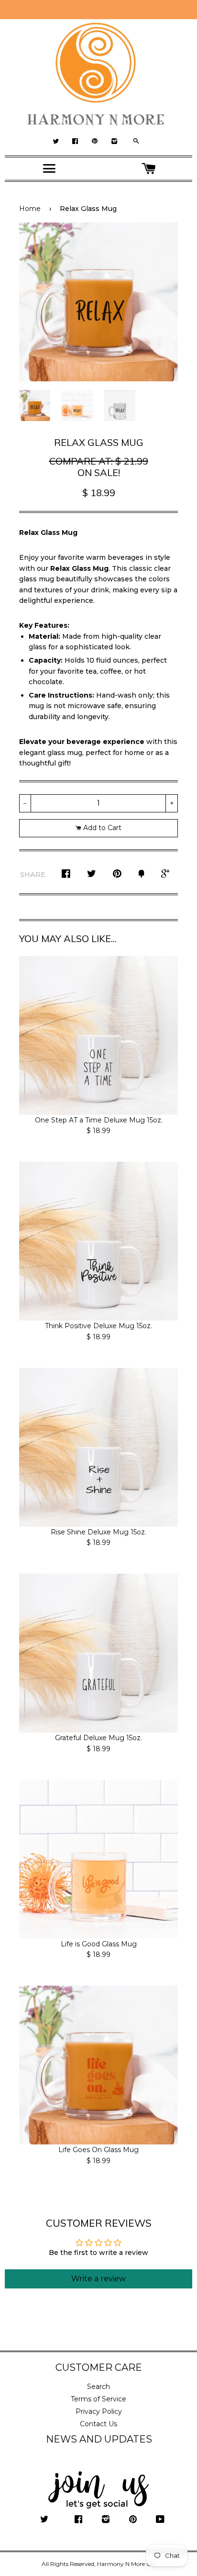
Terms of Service (98, 2399)
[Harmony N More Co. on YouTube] (160, 2520)
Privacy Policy (99, 2411)
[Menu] (49, 168)
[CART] (148, 169)
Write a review (98, 2279)
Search (98, 2387)
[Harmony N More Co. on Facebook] (78, 2520)
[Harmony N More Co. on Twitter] (44, 2520)
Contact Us (98, 2424)
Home (30, 209)
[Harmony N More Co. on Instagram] (106, 2520)
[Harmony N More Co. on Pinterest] (133, 2520)
